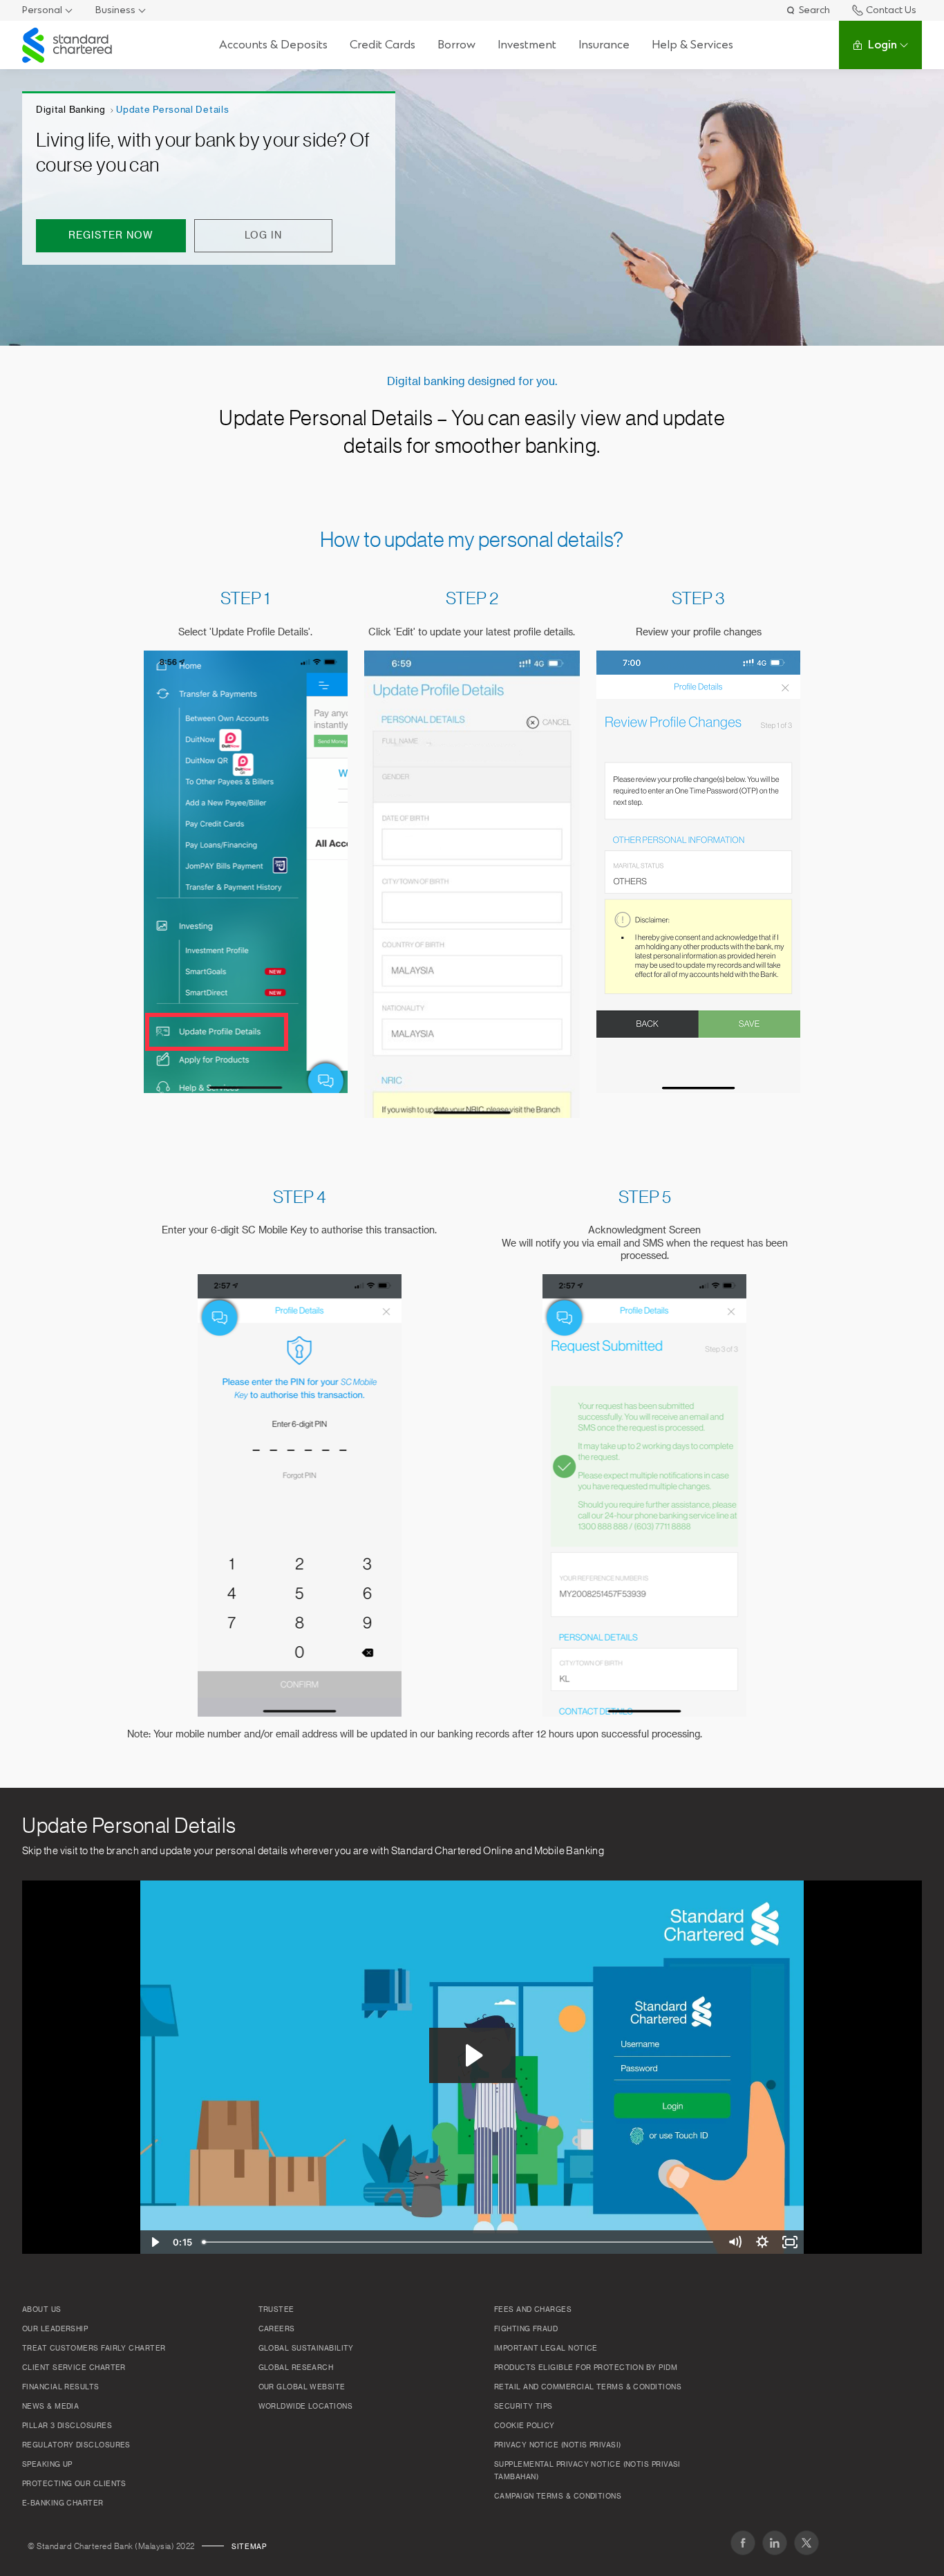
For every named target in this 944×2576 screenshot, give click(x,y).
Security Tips (523, 2407)
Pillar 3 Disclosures (67, 2426)
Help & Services (692, 45)
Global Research (296, 2368)
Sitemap (249, 2547)
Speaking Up (47, 2465)
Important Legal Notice (546, 2349)
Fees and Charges (533, 2310)
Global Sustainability (306, 2349)
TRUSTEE (276, 2310)
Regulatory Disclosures (76, 2445)
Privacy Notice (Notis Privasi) (558, 2445)
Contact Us (891, 10)
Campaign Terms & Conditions (558, 2496)
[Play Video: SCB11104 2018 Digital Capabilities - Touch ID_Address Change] (472, 2055)
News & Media (50, 2407)
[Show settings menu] (762, 2242)
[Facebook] (743, 2543)
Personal (42, 10)
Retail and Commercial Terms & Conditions (588, 2387)
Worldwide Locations (306, 2407)
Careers (277, 2329)
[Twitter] (806, 2543)
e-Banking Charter (63, 2503)
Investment (527, 45)
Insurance (604, 45)
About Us (42, 2310)
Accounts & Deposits (273, 45)
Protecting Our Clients (74, 2484)
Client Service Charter (74, 2368)
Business (115, 10)
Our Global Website (302, 2387)
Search (814, 10)
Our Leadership (55, 2329)
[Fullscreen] (790, 2242)
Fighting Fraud (526, 2329)
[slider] (459, 2242)
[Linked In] (775, 2543)
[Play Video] (154, 2242)
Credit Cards (383, 45)
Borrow (456, 45)
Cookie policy (525, 2426)
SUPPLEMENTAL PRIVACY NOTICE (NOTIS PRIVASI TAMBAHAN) (587, 2471)
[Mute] (735, 2242)
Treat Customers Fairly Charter (94, 2349)
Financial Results (61, 2387)
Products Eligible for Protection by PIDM (586, 2368)
